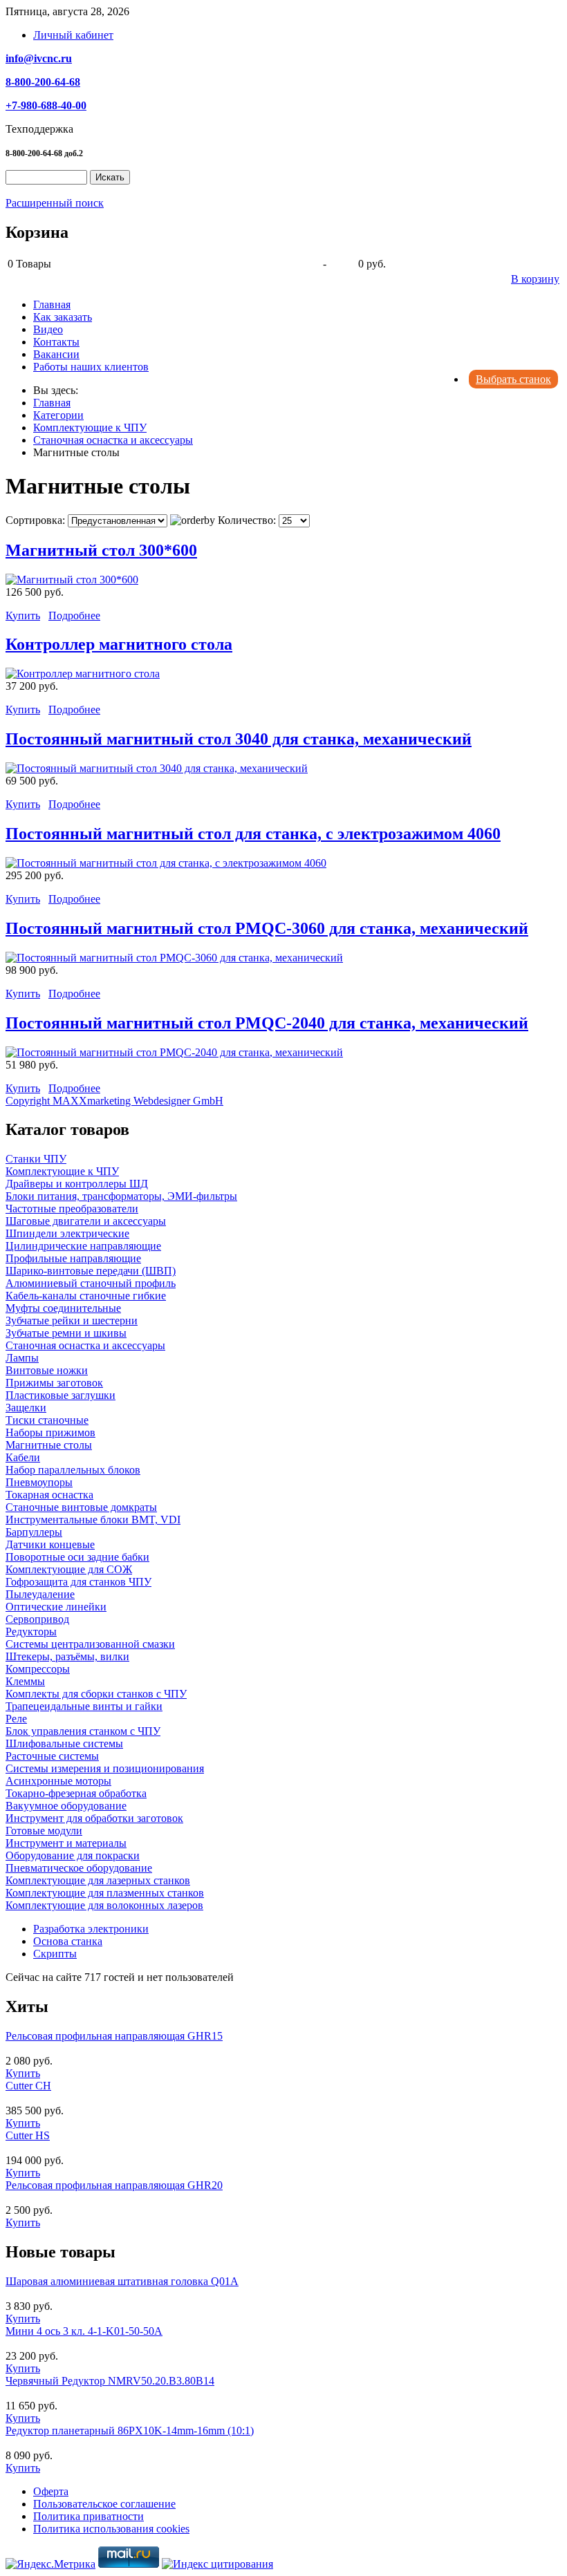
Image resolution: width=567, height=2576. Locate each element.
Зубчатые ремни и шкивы (66, 1333)
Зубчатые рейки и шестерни (72, 1320)
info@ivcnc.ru (39, 58)
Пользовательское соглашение (104, 2504)
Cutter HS (28, 2135)
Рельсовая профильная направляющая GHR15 (114, 2036)
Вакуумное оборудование (66, 1806)
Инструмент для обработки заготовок (94, 1818)
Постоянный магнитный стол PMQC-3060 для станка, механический (267, 928)
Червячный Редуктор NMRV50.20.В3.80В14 (110, 2381)
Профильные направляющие (73, 1258)
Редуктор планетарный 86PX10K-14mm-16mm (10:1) (130, 2431)
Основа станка (68, 1941)
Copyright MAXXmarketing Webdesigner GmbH (114, 1101)
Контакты (56, 342)
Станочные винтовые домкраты (81, 1507)
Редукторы (31, 1632)
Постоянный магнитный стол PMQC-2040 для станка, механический (267, 1023)
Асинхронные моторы (58, 1781)
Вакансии (56, 354)
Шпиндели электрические (67, 1233)
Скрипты (55, 1954)
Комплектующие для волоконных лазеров (104, 1905)
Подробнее (74, 615)
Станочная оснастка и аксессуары (85, 1345)
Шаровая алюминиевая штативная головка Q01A (122, 2281)
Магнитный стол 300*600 (101, 550)
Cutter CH (28, 2086)
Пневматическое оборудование (79, 1868)
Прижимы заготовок (54, 1383)
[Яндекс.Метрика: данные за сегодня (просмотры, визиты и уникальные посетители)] (50, 2564)
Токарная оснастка (49, 1495)
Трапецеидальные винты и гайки (84, 1706)
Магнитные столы (49, 1445)
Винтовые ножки (47, 1370)
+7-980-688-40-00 (46, 105)
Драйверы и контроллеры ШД (77, 1184)
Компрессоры (38, 1669)
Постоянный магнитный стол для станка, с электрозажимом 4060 (253, 834)
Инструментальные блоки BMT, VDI (93, 1520)
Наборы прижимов (50, 1432)
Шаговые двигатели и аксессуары (86, 1221)
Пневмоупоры (39, 1482)
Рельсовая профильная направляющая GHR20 (114, 2185)
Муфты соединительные (63, 1308)
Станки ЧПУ (36, 1159)
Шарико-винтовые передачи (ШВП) (91, 1271)
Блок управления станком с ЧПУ (83, 1731)
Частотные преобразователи (72, 1209)
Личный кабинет (73, 35)
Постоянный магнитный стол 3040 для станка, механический (239, 739)
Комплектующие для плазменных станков (105, 1893)
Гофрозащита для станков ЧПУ (78, 1582)
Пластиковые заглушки (61, 1395)
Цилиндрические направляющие (83, 1246)
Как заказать (63, 317)
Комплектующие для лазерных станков (98, 1880)
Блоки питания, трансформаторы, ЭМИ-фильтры (121, 1196)
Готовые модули (44, 1831)
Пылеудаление (40, 1594)
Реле (16, 1719)
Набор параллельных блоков (73, 1470)
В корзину (535, 279)
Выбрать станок (513, 379)
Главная (52, 304)
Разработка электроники (91, 1929)
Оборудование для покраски (73, 1855)
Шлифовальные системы (64, 1743)
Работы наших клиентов (91, 367)
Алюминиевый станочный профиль (91, 1283)
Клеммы (25, 1681)
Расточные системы (52, 1756)
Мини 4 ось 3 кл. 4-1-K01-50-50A (84, 2331)
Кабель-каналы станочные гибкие (86, 1296)
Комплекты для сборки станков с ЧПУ (96, 1694)
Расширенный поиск (55, 203)
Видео (48, 329)
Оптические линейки (56, 1607)
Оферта (51, 2491)
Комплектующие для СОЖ (69, 1569)
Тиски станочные (47, 1420)
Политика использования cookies (111, 2529)
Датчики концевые (50, 1544)
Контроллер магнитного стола (119, 644)
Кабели (23, 1457)
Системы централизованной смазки (90, 1644)
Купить (23, 615)
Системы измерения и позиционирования (105, 1768)
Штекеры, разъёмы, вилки (67, 1656)
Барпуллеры (34, 1532)
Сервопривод (37, 1619)
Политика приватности (89, 2516)
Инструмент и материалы (66, 1843)
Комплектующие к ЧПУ (62, 1171)
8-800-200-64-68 (43, 82)
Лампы (22, 1358)
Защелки (26, 1408)
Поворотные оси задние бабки (77, 1557)
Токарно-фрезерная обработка (76, 1793)
